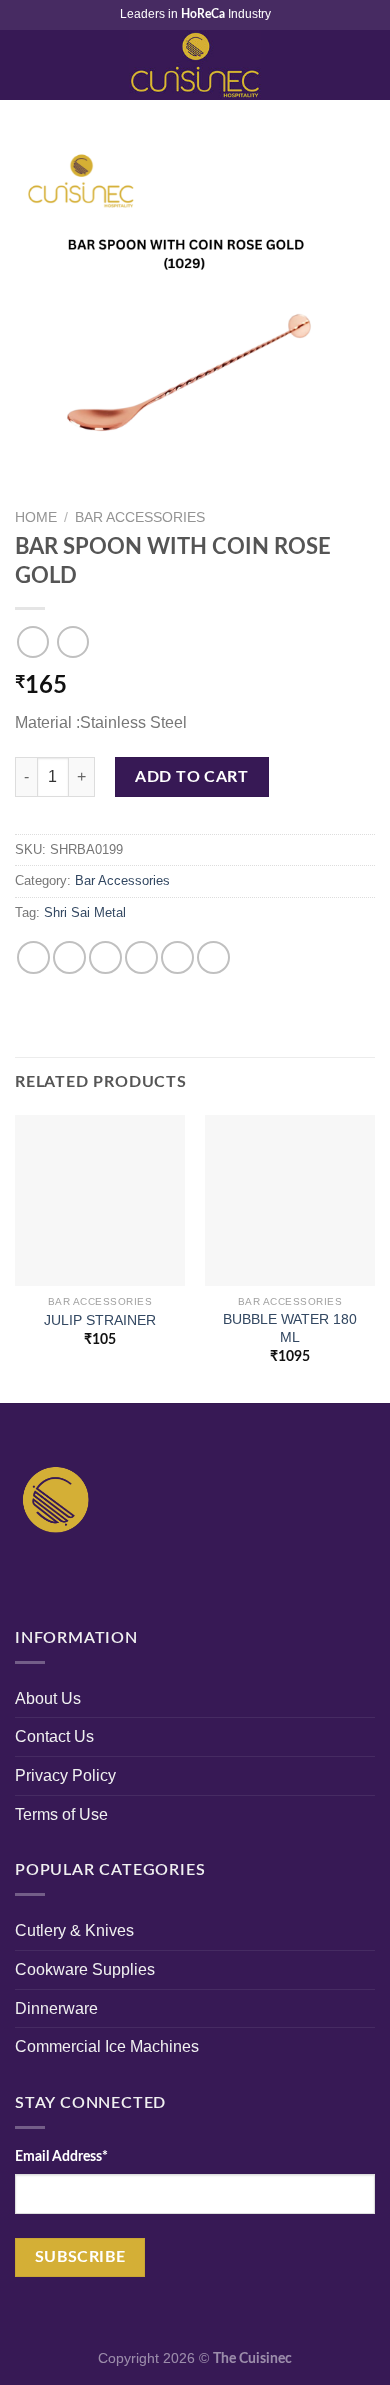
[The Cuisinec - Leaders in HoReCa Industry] (195, 65)
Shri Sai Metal (85, 912)
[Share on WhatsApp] (33, 957)
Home (36, 517)
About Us (48, 1698)
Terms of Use (61, 1814)
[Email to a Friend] (141, 957)
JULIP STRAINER (100, 1320)
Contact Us (54, 1736)
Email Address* (61, 2156)
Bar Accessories (140, 517)
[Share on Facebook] (69, 957)
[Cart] (365, 65)
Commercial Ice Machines (107, 2046)
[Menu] (27, 64)
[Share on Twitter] (105, 957)
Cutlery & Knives (74, 1930)
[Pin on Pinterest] (177, 957)
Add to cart (191, 777)
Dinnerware (56, 2008)
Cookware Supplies (85, 1969)
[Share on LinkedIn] (213, 957)
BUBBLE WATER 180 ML (290, 1328)
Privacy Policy (65, 1775)
